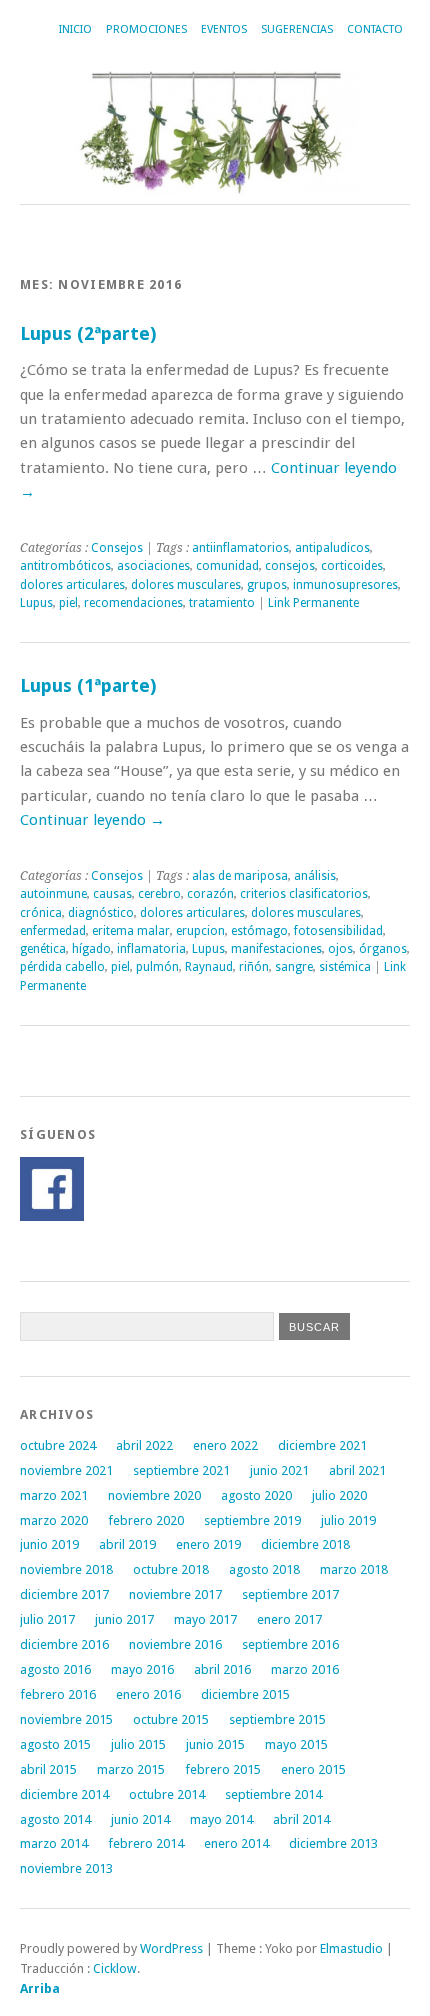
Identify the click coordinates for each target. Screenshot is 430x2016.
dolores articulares (72, 585)
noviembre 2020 (154, 1495)
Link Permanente (313, 603)
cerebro (159, 894)
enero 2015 (313, 1769)
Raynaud (209, 967)
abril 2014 (301, 1819)
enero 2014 (236, 1843)
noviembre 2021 (66, 1470)
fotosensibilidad (338, 931)
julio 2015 (138, 1744)
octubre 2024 (58, 1445)
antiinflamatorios (240, 548)
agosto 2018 (264, 1569)
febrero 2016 (58, 1694)
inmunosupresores (345, 585)
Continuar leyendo (92, 820)
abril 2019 (127, 1544)
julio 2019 (348, 1520)
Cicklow (115, 1968)
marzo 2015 (131, 1769)
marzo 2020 (54, 1520)
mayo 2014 (221, 1819)
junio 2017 (124, 1619)
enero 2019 (208, 1544)
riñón (254, 967)
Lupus (36, 603)
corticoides (352, 566)
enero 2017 (289, 1619)
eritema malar (131, 931)
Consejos (117, 548)
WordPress (171, 1948)
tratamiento (222, 603)
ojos (340, 949)
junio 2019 (49, 1544)
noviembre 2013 (66, 1868)
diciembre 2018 (305, 1544)
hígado (91, 949)
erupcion (200, 931)
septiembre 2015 (277, 1719)
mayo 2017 (205, 1619)
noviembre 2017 (175, 1594)
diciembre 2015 (245, 1694)
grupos (267, 585)
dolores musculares (186, 585)
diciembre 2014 (64, 1794)
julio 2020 (339, 1495)
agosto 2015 (55, 1744)
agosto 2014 (55, 1819)
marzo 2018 (354, 1569)
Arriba (40, 1988)
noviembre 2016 (175, 1644)
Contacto (375, 29)
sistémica (345, 967)
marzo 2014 (54, 1843)
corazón (210, 894)
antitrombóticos (65, 566)
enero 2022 (225, 1445)
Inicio (75, 29)
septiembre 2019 (252, 1520)
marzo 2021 (54, 1495)
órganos (383, 949)
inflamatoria (151, 949)
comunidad (227, 566)
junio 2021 (279, 1470)
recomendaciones (133, 603)
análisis (315, 876)
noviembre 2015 (66, 1719)
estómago (259, 931)
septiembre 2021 (181, 1470)
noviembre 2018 (66, 1569)
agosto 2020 (256, 1495)
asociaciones (153, 566)
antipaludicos (332, 548)
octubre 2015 (171, 1719)
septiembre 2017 (290, 1594)
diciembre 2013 (333, 1843)
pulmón (157, 967)
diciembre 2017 (64, 1594)
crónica (41, 913)
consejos (290, 566)
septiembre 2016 (290, 1644)
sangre (294, 967)
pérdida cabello (62, 967)
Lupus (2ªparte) (88, 333)
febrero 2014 (146, 1843)
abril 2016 (222, 1669)
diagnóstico (101, 913)
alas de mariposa (240, 876)
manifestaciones (276, 949)
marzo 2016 (305, 1669)
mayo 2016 (142, 1669)
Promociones (146, 29)
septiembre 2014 (273, 1794)
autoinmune (53, 894)
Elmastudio (351, 1948)
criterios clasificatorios (304, 894)
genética (43, 949)
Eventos (224, 29)
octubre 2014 (167, 1794)
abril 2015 (48, 1769)
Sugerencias (297, 29)
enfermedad (53, 931)
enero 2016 (148, 1694)
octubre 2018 (171, 1569)
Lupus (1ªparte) (88, 685)
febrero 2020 (146, 1520)
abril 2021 (357, 1470)
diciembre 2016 (64, 1644)
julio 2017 (47, 1619)
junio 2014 (140, 1819)
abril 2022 (144, 1445)
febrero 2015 (223, 1769)
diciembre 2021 (322, 1445)
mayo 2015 (296, 1744)
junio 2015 (215, 1744)
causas (112, 894)
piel (68, 603)
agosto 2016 (55, 1669)
